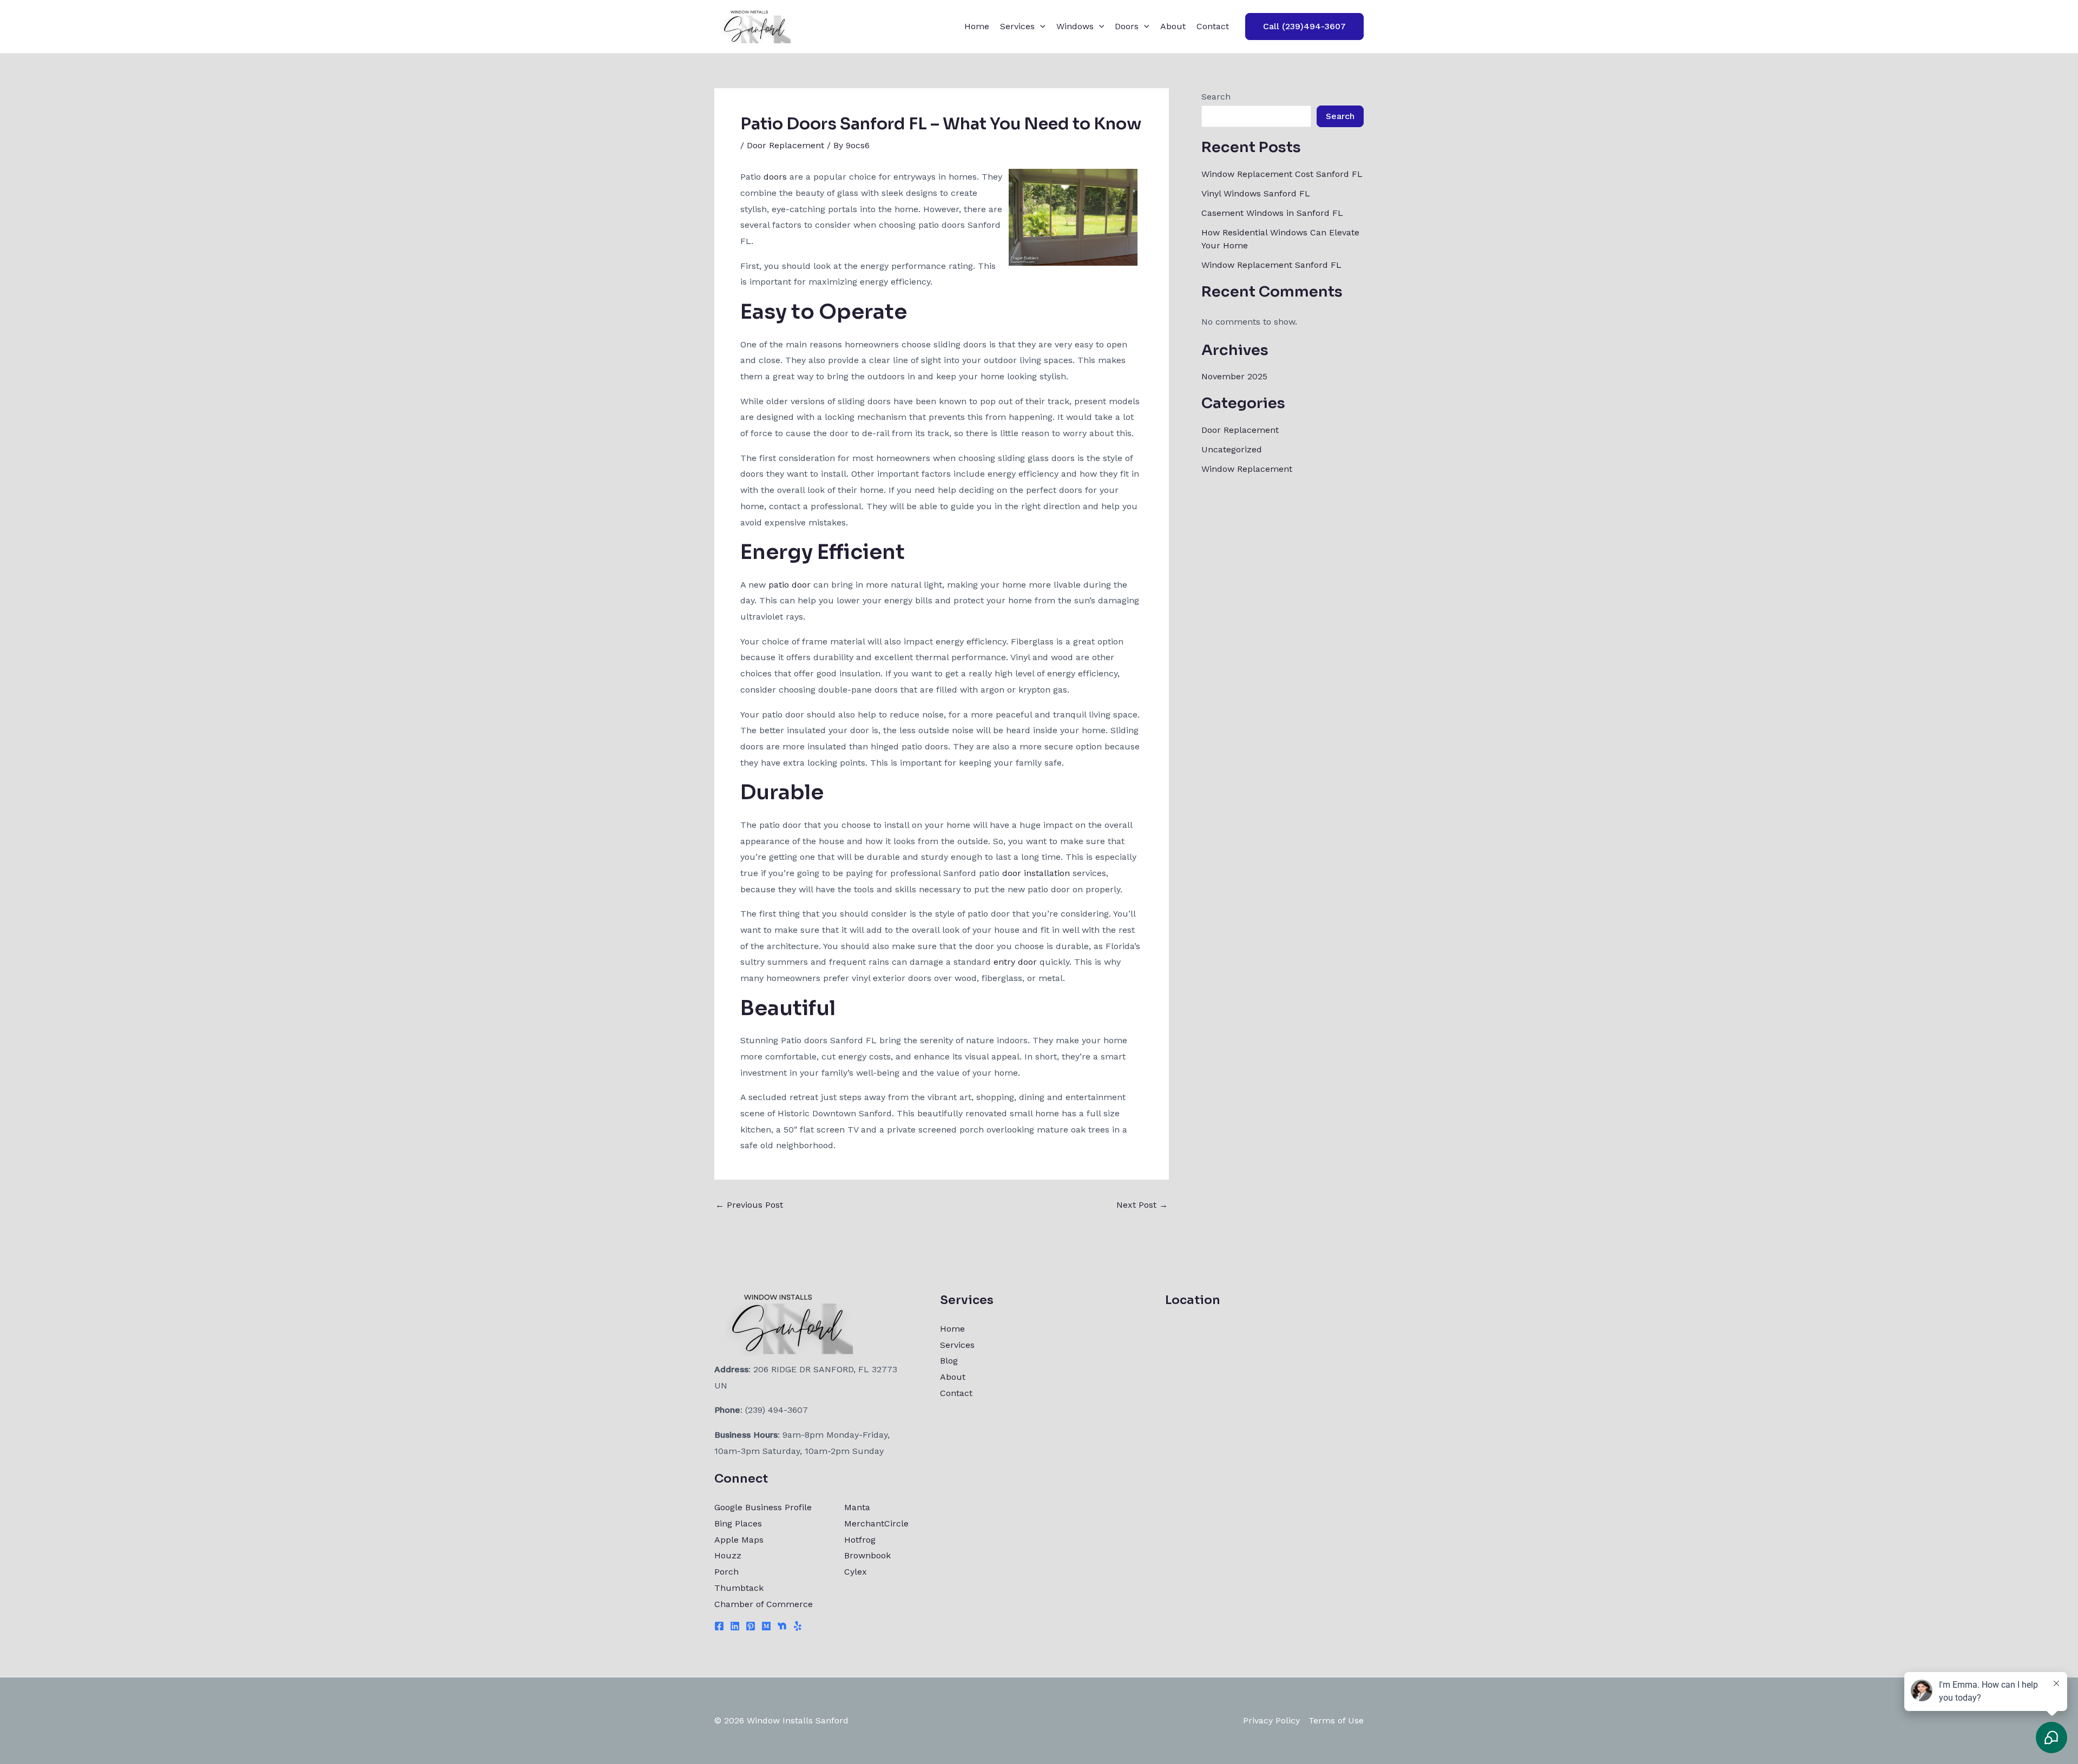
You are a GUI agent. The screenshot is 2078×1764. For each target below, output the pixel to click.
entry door (1015, 962)
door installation (1036, 873)
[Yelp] (798, 1626)
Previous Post (749, 1205)
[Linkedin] (735, 1626)
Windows (1075, 26)
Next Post (1142, 1205)
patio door (790, 585)
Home (977, 26)
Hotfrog (860, 1540)
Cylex (856, 1572)
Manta (857, 1507)
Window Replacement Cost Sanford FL (1282, 174)
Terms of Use (1336, 1720)
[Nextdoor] (782, 1626)
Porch (726, 1572)
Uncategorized (1232, 449)
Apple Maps (739, 1540)
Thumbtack (739, 1588)
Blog (949, 1361)
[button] (1040, 27)
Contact (1213, 26)
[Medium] (766, 1626)
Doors (1127, 26)
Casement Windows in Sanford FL (1272, 213)
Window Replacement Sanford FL (1271, 265)
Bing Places (738, 1523)
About (1173, 26)
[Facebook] (719, 1626)
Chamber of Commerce (764, 1604)
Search (1216, 97)
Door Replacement (785, 145)
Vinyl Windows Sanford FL (1256, 193)
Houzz (728, 1555)
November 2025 (1234, 376)
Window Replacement (1247, 469)
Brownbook (867, 1555)
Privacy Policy (1271, 1720)
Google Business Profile (763, 1507)
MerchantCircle (876, 1523)
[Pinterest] (751, 1626)
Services (1017, 26)
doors (775, 177)
